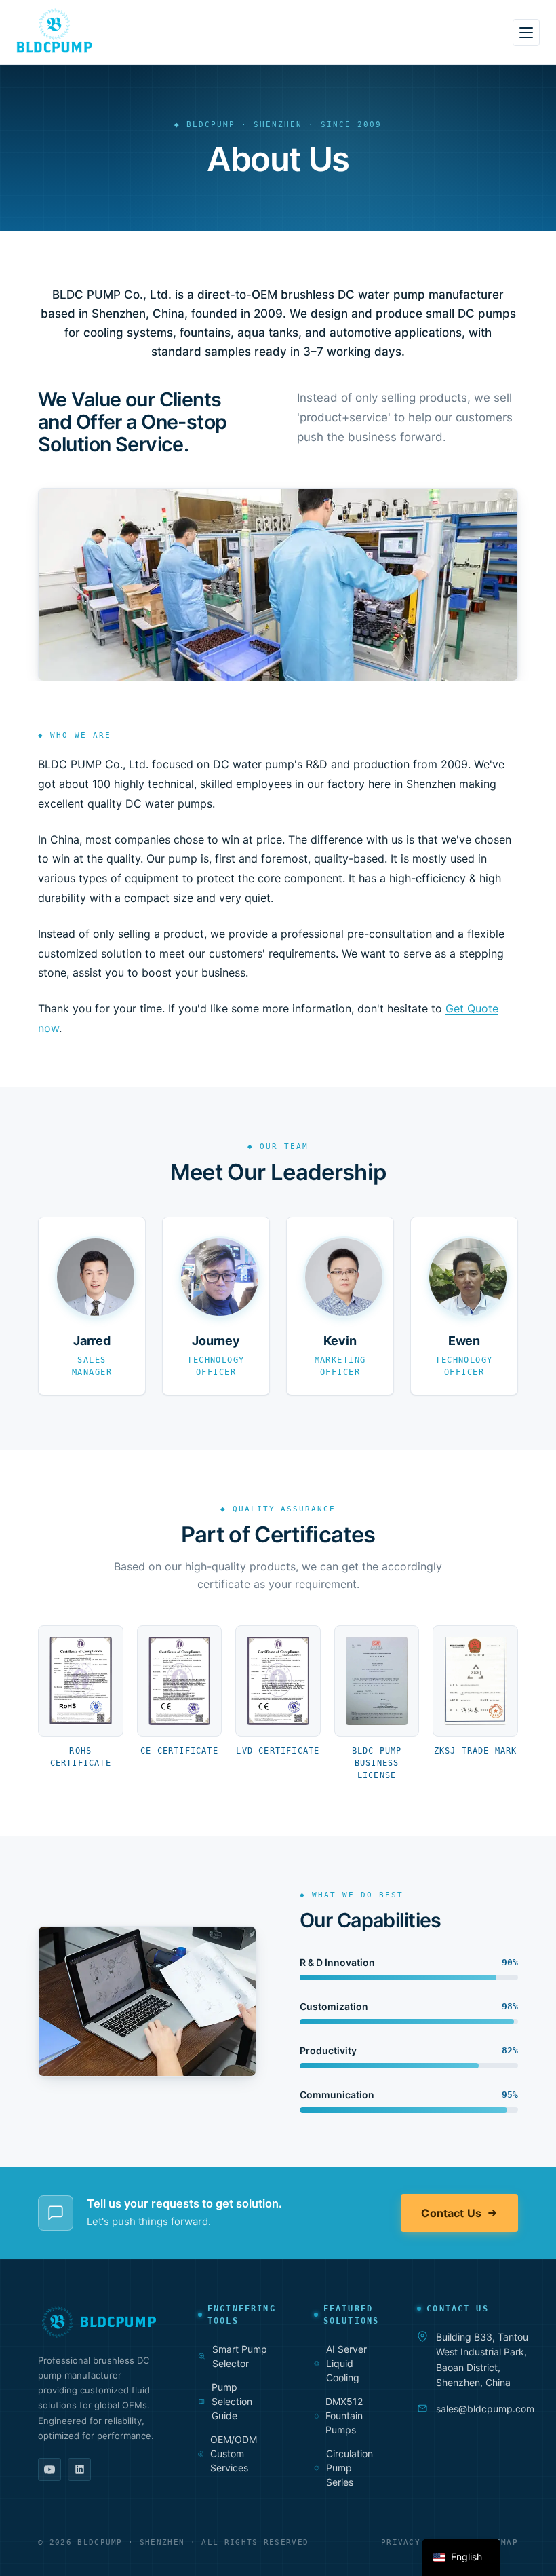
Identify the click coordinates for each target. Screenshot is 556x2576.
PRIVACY (401, 2542)
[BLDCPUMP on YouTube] (49, 2469)
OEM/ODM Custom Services (234, 2454)
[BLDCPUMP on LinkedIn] (79, 2469)
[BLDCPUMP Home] (99, 2322)
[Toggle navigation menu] (526, 33)
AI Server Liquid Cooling (346, 2363)
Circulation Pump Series (350, 2468)
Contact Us (451, 2213)
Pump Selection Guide (232, 2401)
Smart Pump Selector (240, 2356)
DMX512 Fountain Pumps (344, 2416)
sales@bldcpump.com (485, 2409)
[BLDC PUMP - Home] (54, 31)
